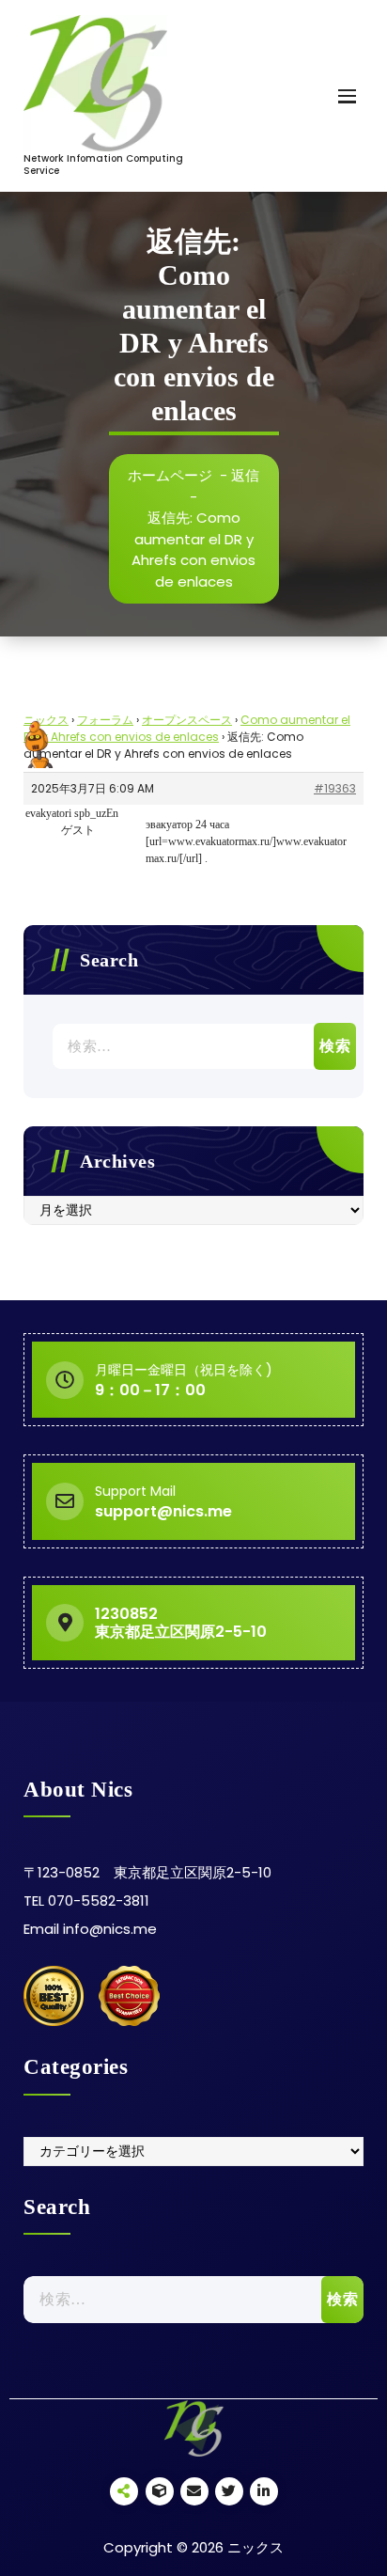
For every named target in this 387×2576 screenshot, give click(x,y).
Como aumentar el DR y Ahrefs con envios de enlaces (187, 728)
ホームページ (170, 475)
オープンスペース (187, 720)
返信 (245, 475)
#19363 (335, 788)
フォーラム (105, 720)
